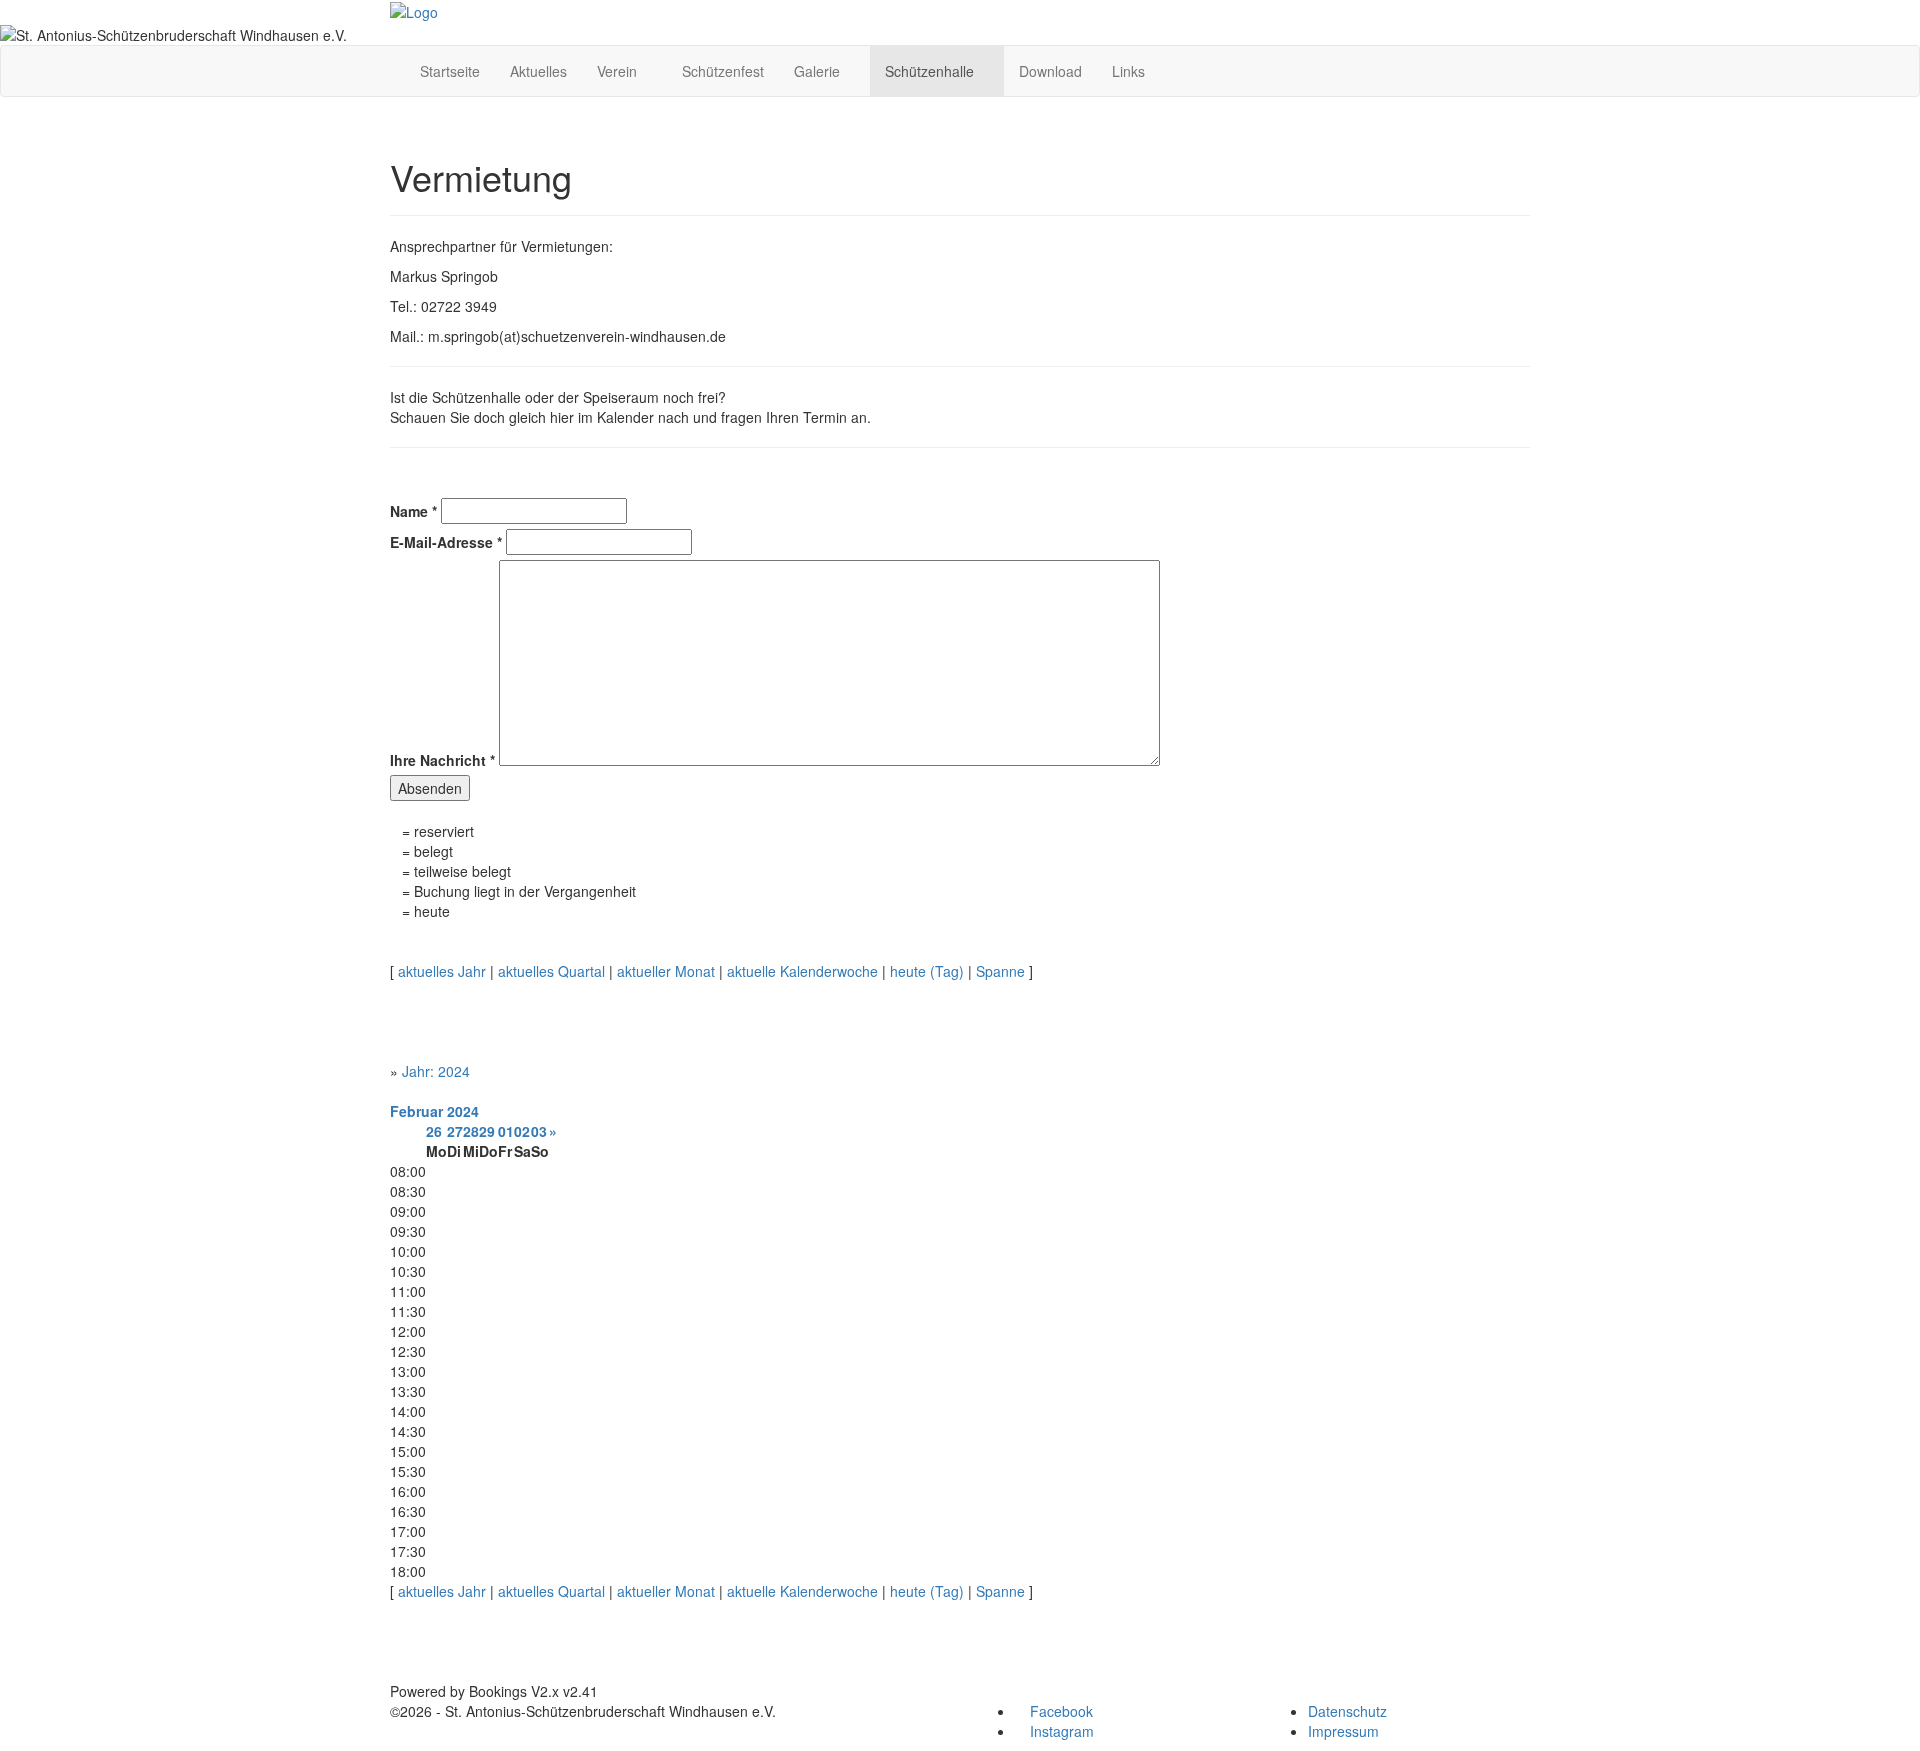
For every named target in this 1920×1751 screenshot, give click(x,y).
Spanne (1000, 971)
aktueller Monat (666, 971)
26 (434, 1131)
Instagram (1060, 1731)
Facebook (1059, 1711)
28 (471, 1131)
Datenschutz (1347, 1711)
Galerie (819, 71)
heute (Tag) (927, 971)
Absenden (430, 788)
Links (1128, 71)
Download (1050, 71)
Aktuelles (538, 71)
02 (522, 1131)
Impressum (1343, 1731)
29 (487, 1131)
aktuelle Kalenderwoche (802, 971)
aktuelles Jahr (442, 971)
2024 (463, 1111)
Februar (416, 1111)
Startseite (450, 71)
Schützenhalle (931, 71)
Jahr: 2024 (436, 1071)
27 (455, 1131)
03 (539, 1131)
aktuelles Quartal (551, 971)
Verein (619, 71)
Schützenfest (723, 71)
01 (506, 1131)
